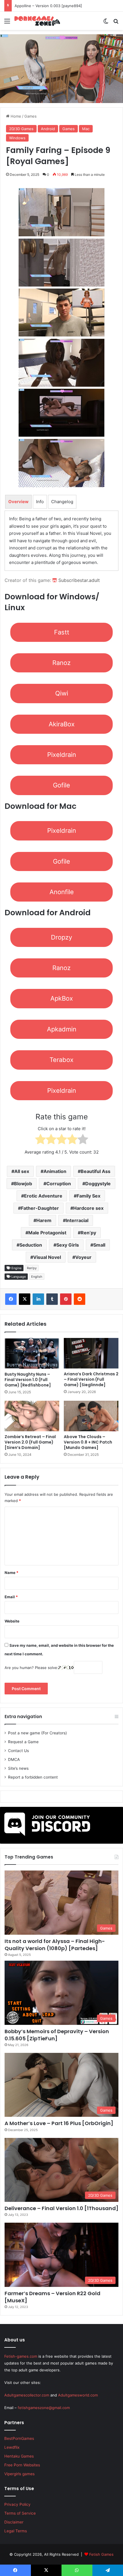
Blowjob (23, 1184)
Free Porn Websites (22, 2465)
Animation (55, 1171)
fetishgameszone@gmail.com (44, 2408)
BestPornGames (19, 2438)
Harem (44, 1220)
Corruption (59, 1184)
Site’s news (18, 1768)
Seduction (31, 1245)
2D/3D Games (21, 129)
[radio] (40, 1140)
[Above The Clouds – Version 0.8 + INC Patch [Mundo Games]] (91, 1416)
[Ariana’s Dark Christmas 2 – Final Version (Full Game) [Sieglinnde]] (91, 1353)
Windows (17, 138)
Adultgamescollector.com (27, 2395)
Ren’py (88, 1233)
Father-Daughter (40, 1208)
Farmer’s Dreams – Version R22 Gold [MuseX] (52, 2297)
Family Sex (89, 1196)
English (37, 1277)
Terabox (61, 1060)
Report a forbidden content (33, 1777)
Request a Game (23, 1742)
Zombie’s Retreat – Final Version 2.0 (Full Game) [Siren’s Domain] (30, 1442)
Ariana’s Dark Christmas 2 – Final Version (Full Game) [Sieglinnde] (91, 1379)
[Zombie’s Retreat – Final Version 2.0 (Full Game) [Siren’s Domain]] (32, 1416)
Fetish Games (101, 2554)
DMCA (14, 1759)
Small (99, 1245)
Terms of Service (20, 2513)
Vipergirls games (19, 2474)
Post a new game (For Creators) (37, 1733)
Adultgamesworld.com (78, 2395)
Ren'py (32, 1268)
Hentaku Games (19, 2456)
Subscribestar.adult (78, 580)
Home (15, 116)
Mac (86, 129)
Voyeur (83, 1257)
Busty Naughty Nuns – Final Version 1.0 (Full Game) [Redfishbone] (28, 1380)
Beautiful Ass (96, 1171)
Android (48, 129)
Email (11, 1597)
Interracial (77, 1220)
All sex (22, 1171)
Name (11, 1573)
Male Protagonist (47, 1233)
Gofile (61, 785)
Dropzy (61, 937)
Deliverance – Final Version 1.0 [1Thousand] (61, 2208)
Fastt (62, 632)
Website (12, 1621)
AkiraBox (62, 724)
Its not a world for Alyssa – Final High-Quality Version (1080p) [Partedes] (55, 1945)
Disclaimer (14, 2522)
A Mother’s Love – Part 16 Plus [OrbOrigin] (59, 2123)
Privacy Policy (17, 2504)
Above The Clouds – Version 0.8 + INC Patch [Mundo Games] (88, 1442)
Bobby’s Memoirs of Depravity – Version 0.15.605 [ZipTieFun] (57, 2035)
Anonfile (62, 892)
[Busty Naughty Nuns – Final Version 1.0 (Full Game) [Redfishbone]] (32, 1353)
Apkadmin (62, 1029)
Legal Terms (16, 2531)
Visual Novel (47, 1257)
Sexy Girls (68, 1245)
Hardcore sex (88, 1208)
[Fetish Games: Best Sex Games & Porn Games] (37, 21)
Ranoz (61, 663)
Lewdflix (12, 2447)
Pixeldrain (62, 755)
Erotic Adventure (43, 1196)
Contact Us (18, 1751)
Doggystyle (98, 1184)
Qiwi (62, 693)
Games (30, 116)
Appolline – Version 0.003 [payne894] (53, 6)
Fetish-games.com (21, 2356)
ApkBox (62, 998)
